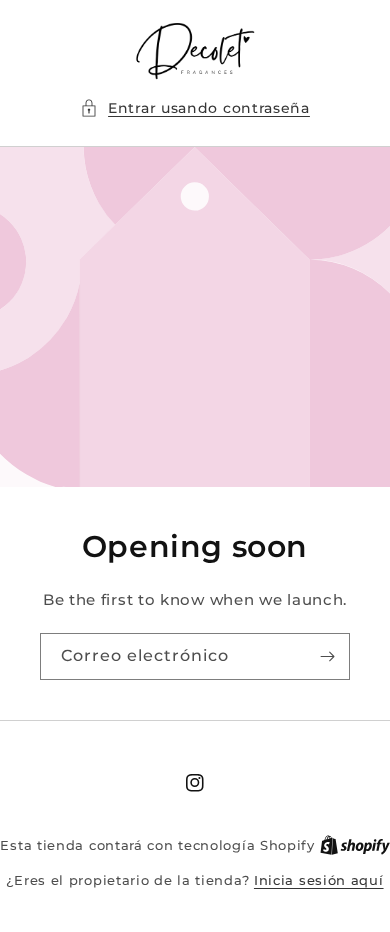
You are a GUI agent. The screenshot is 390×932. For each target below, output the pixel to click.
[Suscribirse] (327, 656)
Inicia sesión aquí (319, 880)
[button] (195, 108)
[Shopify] (355, 845)
